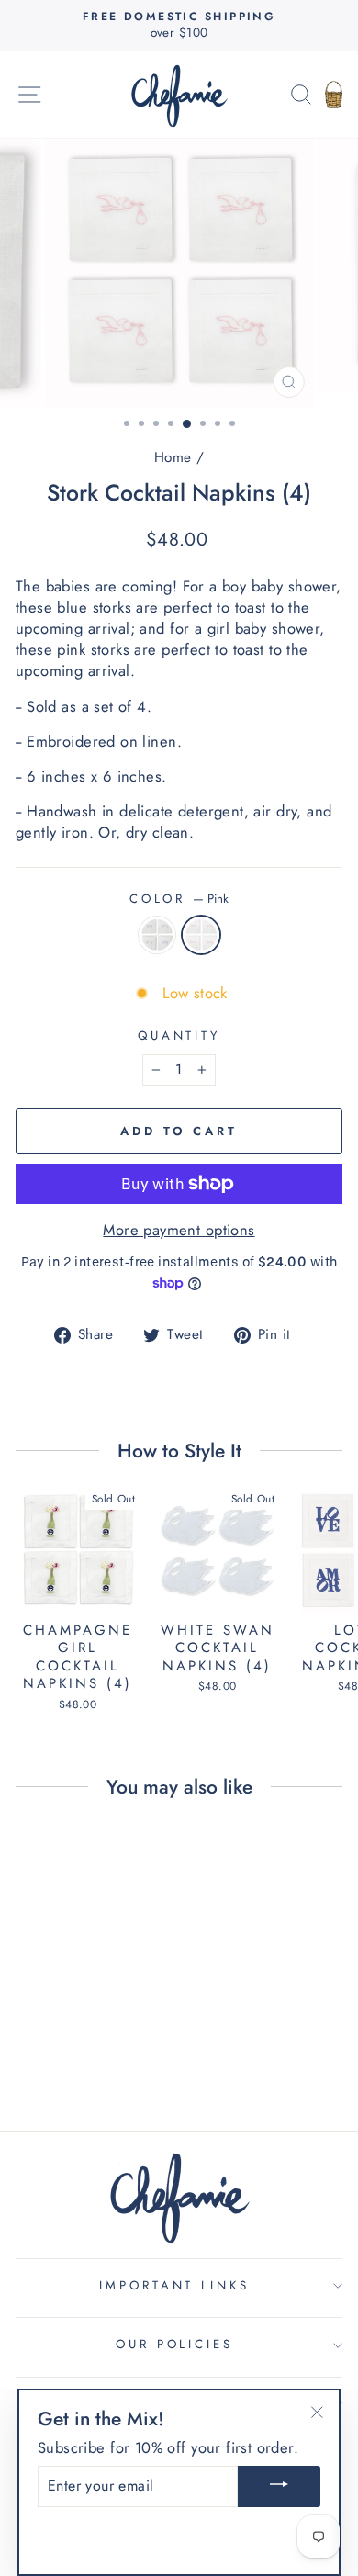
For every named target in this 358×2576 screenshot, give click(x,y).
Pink (201, 935)
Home (173, 457)
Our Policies (175, 2344)
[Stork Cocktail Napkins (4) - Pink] (89, 2045)
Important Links (175, 2285)
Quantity (179, 1036)
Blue (157, 935)
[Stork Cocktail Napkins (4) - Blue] (67, 2045)
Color (179, 899)
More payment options (179, 1230)
